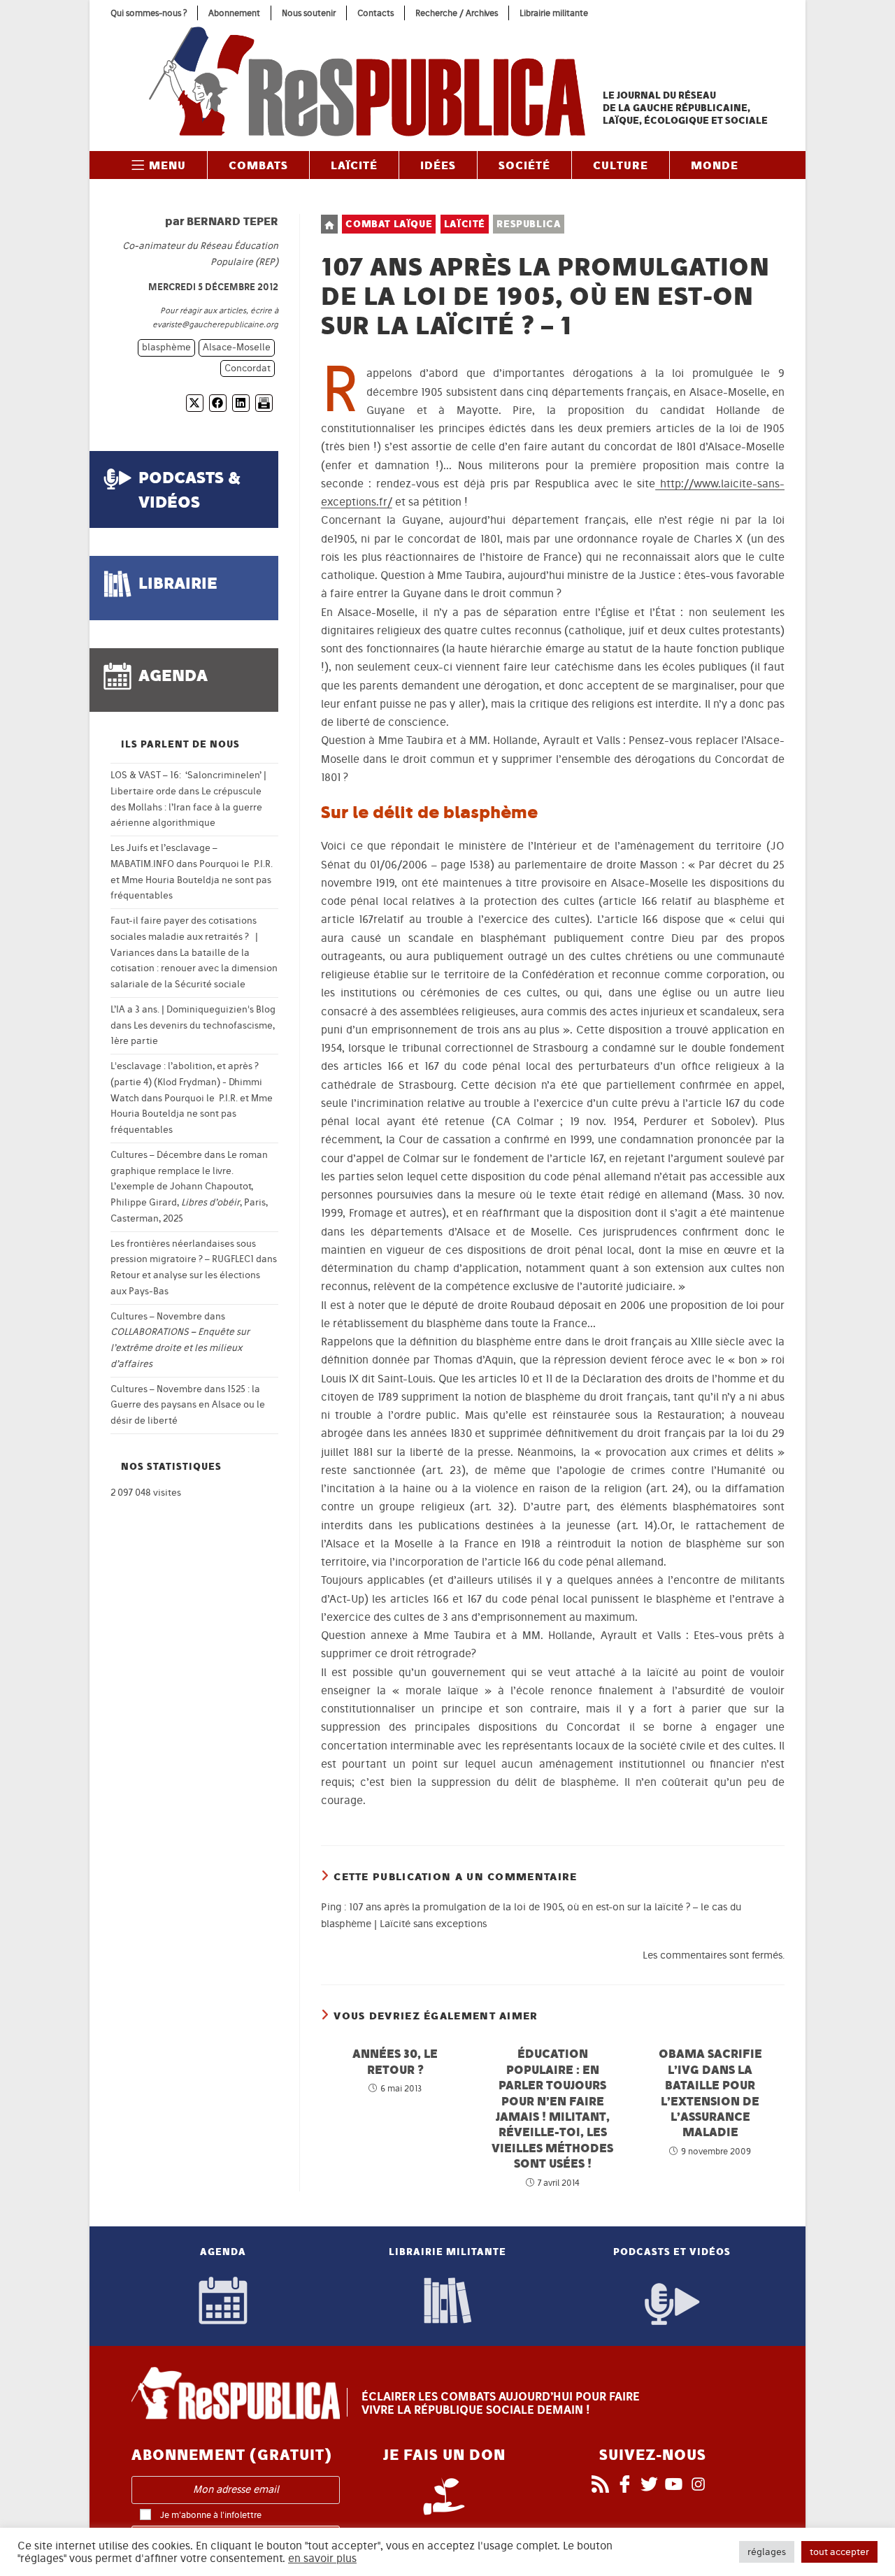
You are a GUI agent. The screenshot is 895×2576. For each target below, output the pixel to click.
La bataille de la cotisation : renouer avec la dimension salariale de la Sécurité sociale (194, 969)
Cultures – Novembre (156, 1316)
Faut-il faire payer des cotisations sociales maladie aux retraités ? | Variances (184, 937)
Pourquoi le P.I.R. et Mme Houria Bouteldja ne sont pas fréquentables (192, 880)
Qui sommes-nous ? (149, 13)
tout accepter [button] (839, 2552)
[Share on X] (195, 403)
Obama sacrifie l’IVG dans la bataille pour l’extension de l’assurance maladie (710, 2092)
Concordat (248, 368)
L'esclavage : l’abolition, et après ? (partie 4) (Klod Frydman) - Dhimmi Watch (186, 1082)
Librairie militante (554, 13)
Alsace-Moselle (237, 347)
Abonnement (234, 13)
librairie (178, 583)
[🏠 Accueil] (329, 224)
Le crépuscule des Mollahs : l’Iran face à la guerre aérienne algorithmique (186, 807)
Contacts (375, 13)
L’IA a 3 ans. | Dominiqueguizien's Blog (193, 1009)
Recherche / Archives (457, 13)
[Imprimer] (264, 403)
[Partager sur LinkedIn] (241, 403)
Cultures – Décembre (156, 1155)
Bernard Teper (232, 221)
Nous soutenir (309, 13)
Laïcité (465, 224)
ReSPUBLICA (529, 224)
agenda (173, 675)
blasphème (166, 347)
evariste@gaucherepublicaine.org (215, 324)
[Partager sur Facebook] (218, 403)
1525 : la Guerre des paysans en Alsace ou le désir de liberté (188, 1405)
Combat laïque (389, 224)
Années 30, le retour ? (395, 2061)
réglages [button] (767, 2552)
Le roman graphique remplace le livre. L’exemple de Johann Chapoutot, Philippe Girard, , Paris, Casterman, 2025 (189, 1187)
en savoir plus (322, 2559)
